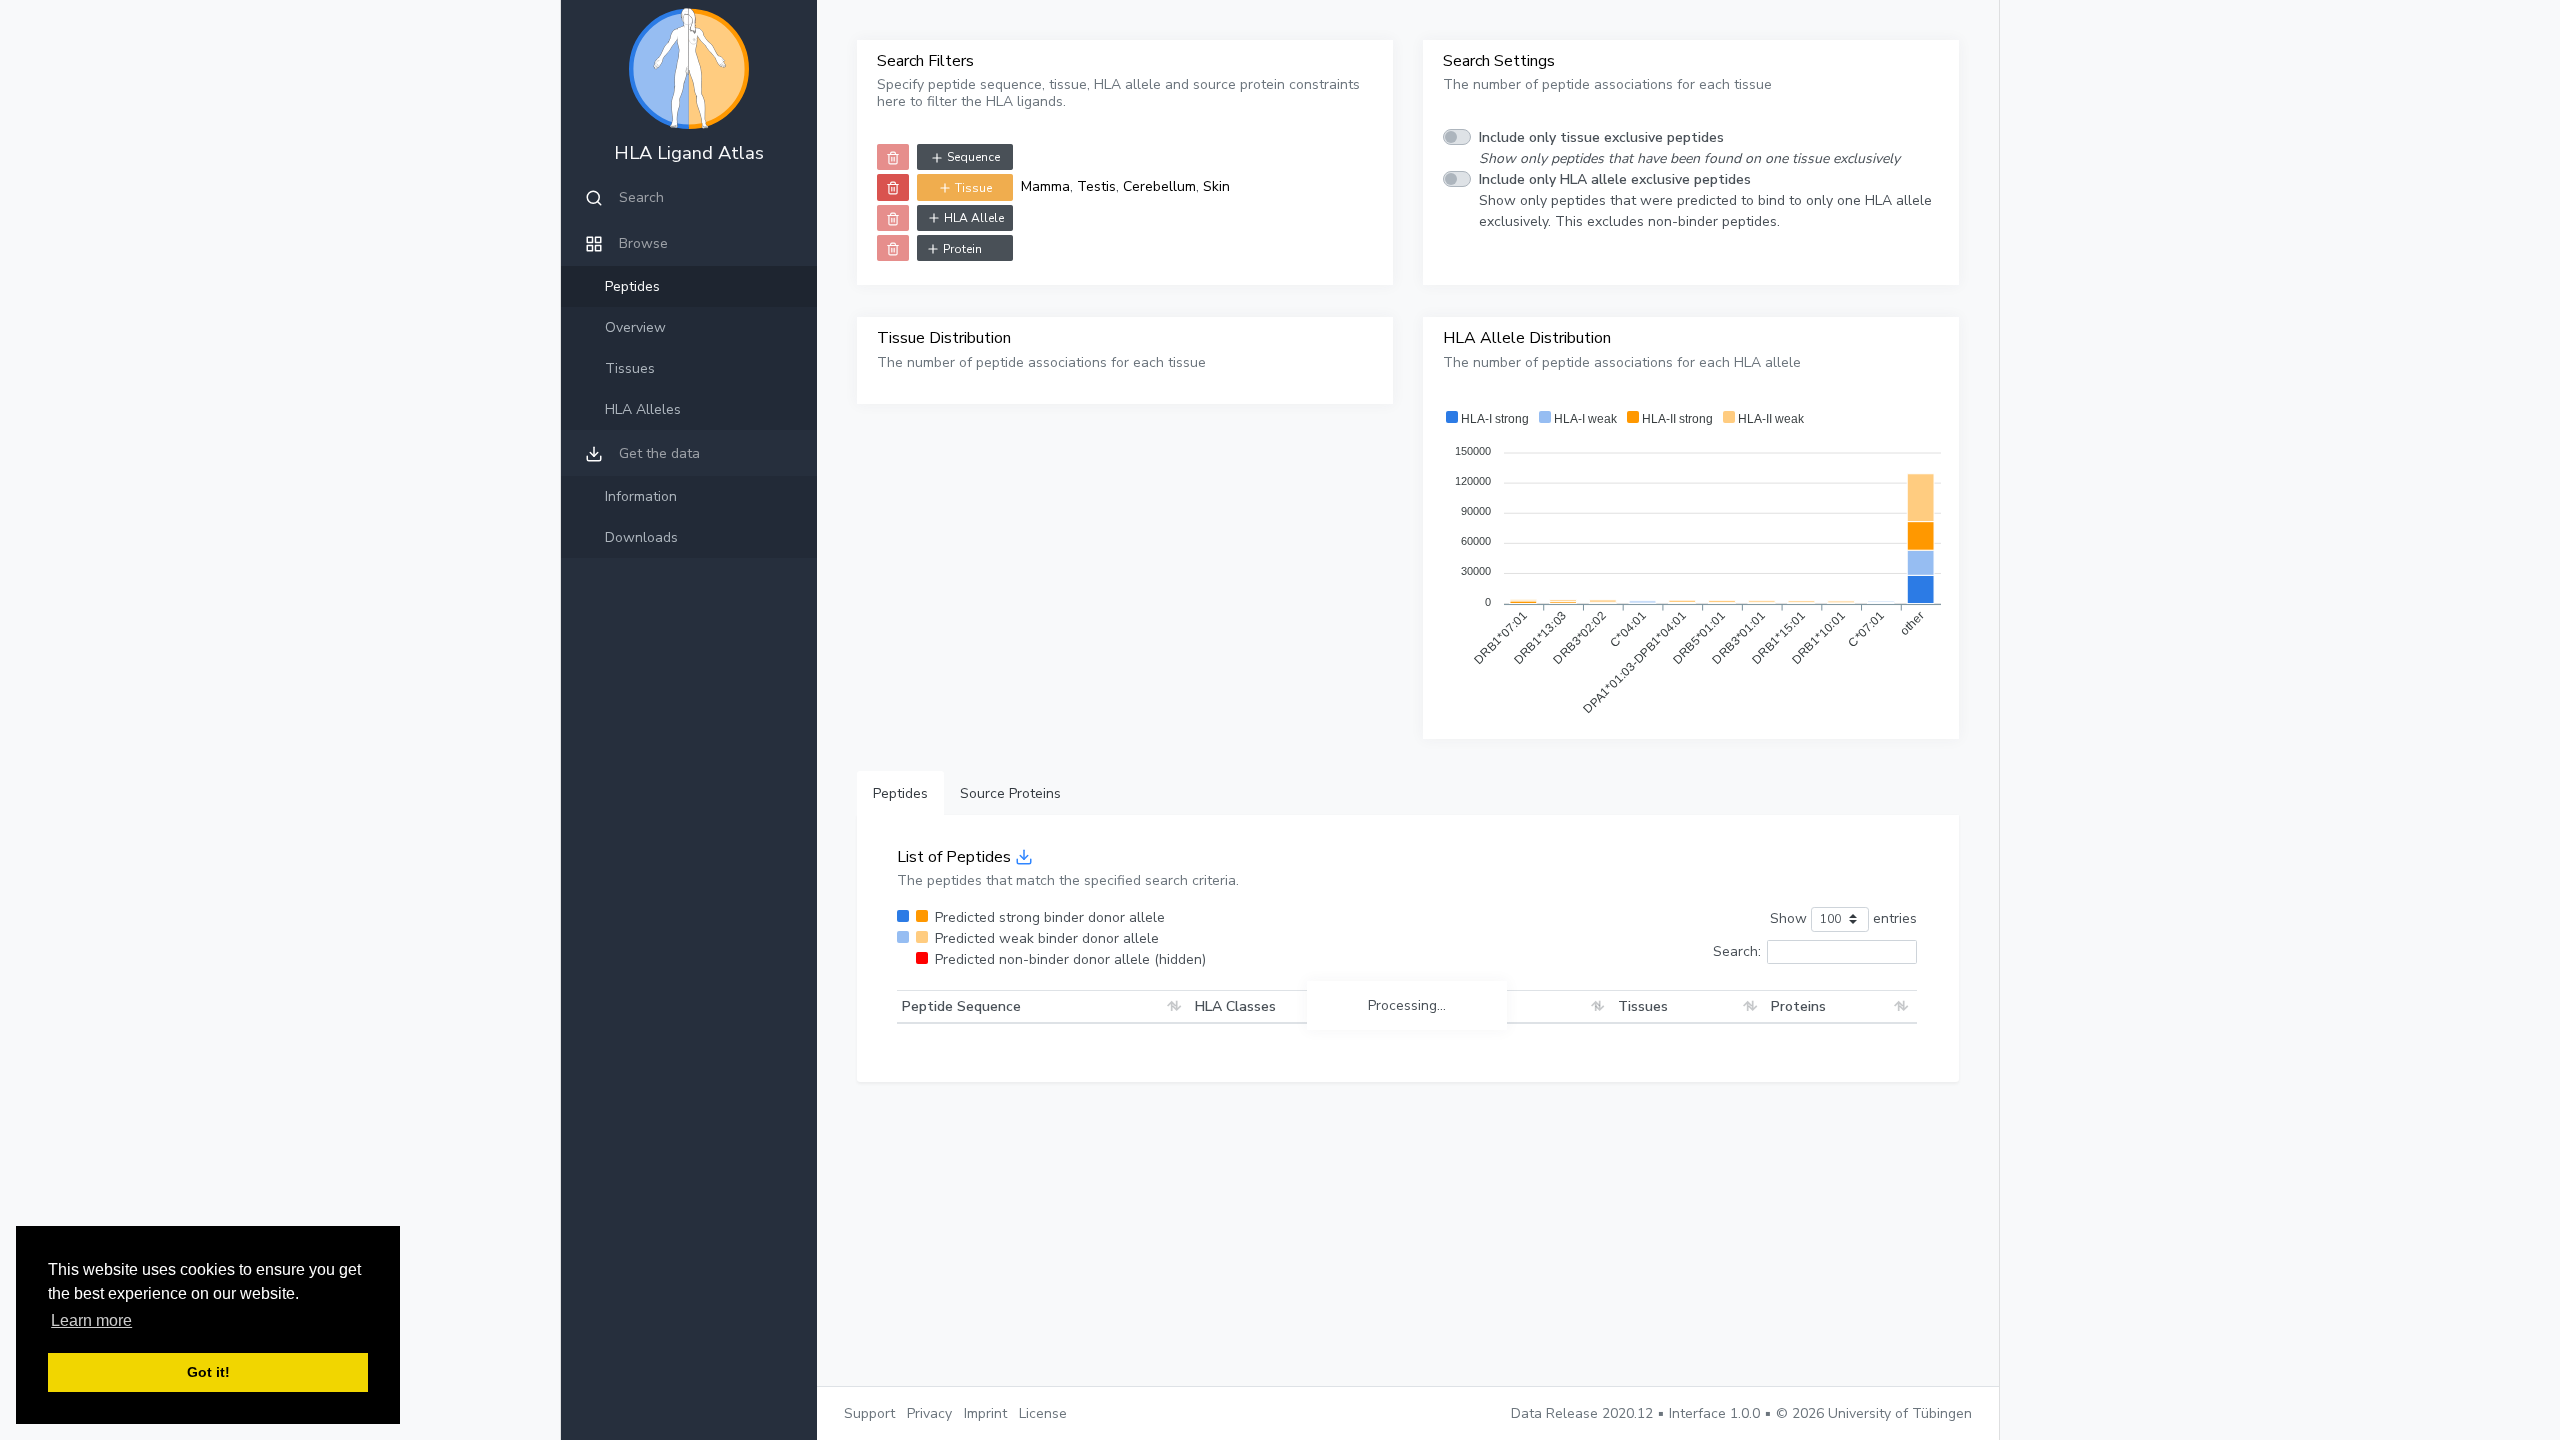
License (1043, 1413)
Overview (635, 327)
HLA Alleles (643, 409)
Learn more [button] (91, 1320)
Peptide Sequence (961, 1006)
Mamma (1045, 186)
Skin (1216, 186)
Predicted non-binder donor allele (1070, 959)
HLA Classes (1235, 1006)
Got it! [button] (208, 1372)
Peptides (632, 286)
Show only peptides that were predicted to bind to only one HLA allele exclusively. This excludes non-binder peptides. (1705, 200)
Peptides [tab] (900, 793)
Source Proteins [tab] (1010, 793)
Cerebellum (1159, 186)
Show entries (1843, 918)
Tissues (630, 368)
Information (641, 496)
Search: (1737, 951)
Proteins (1798, 1006)
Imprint (985, 1413)
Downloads (641, 537)
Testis (1096, 186)
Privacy (929, 1413)
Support (869, 1413)
